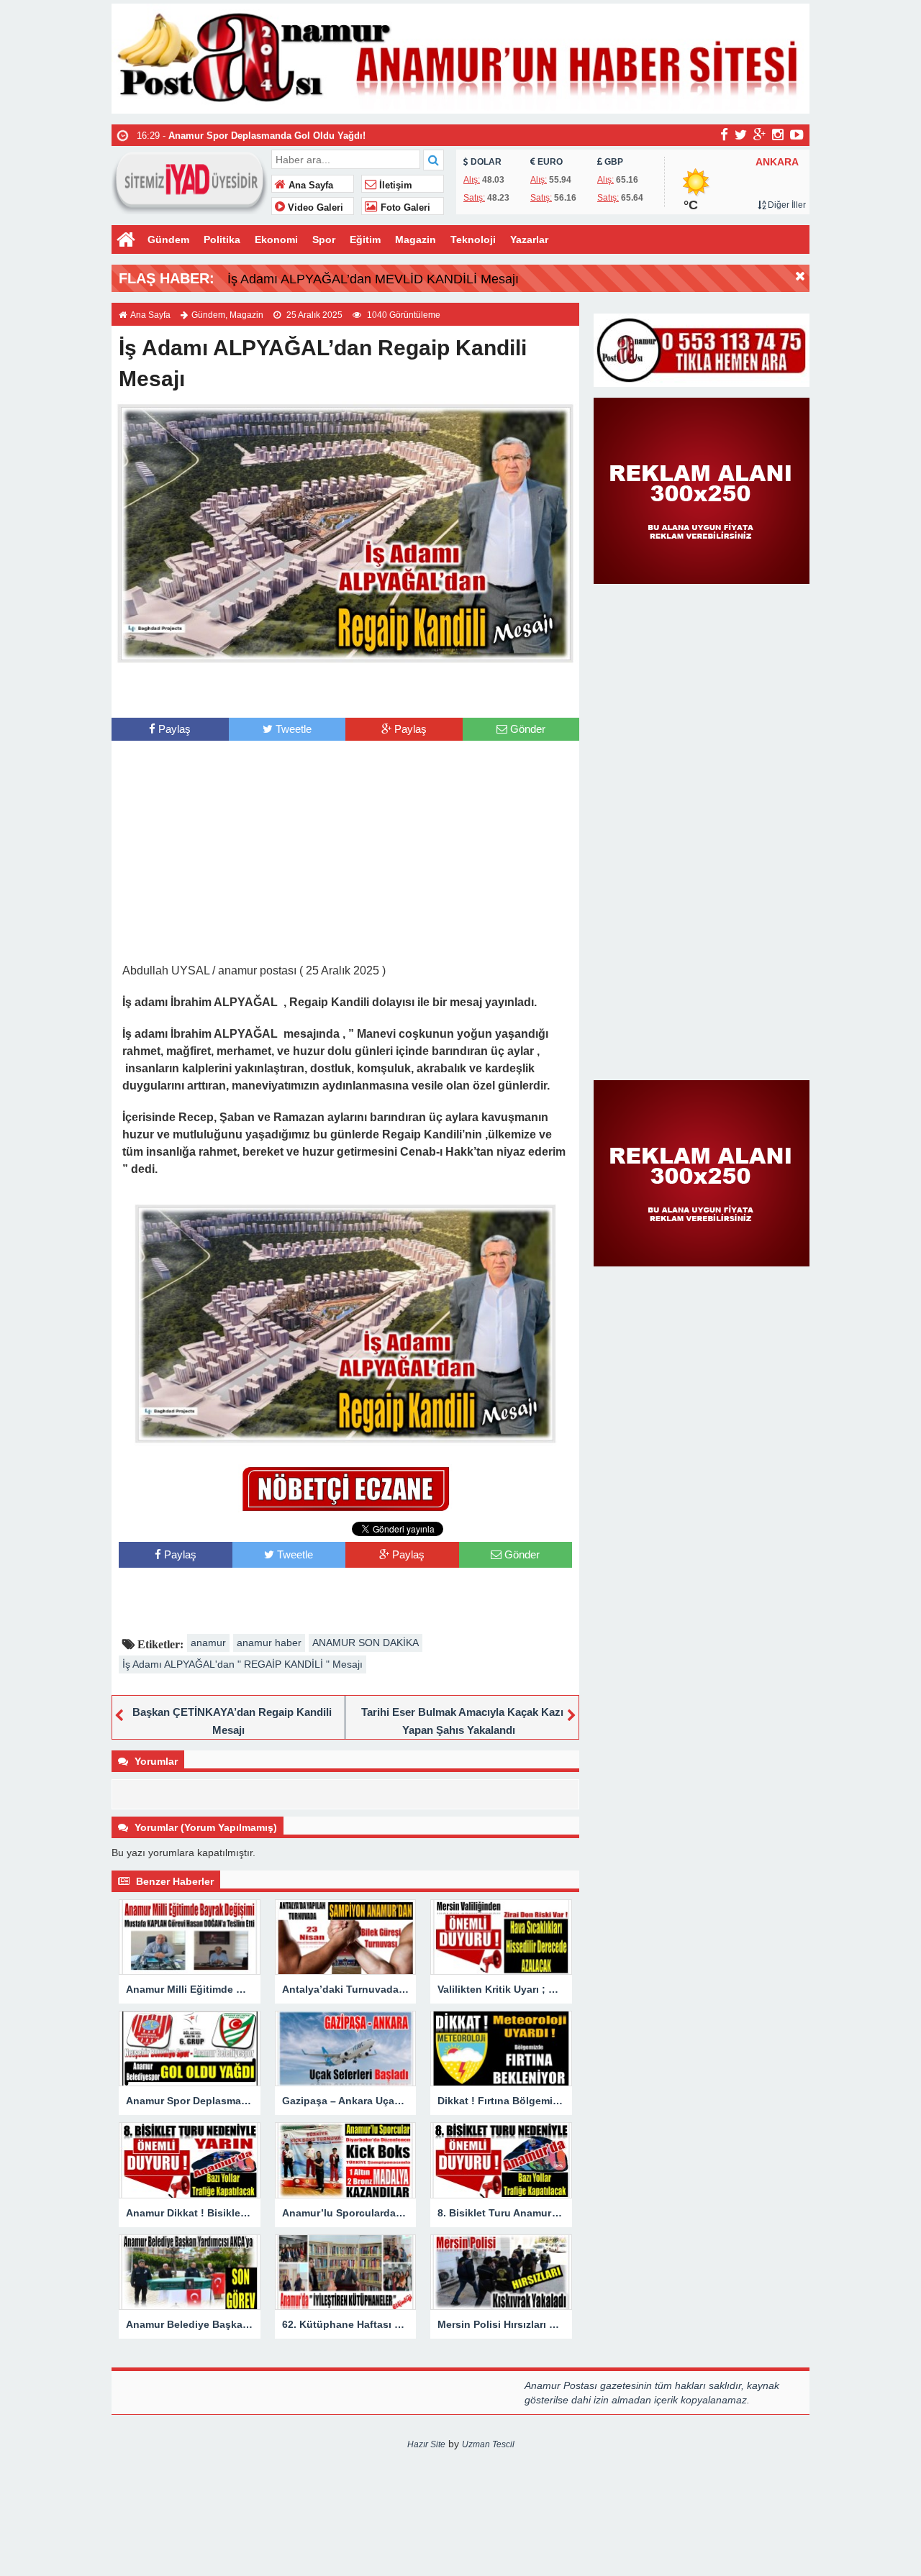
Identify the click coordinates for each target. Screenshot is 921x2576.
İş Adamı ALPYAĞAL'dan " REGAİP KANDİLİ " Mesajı (242, 1664)
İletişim (394, 186)
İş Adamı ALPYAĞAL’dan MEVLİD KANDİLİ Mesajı (373, 279)
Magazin (416, 239)
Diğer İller (786, 205)
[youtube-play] (797, 134)
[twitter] (741, 134)
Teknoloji (473, 239)
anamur (208, 1643)
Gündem (168, 239)
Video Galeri (314, 208)
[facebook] (724, 134)
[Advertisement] (345, 689)
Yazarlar (529, 239)
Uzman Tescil (488, 2444)
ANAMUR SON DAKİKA (366, 1643)
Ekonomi (276, 239)
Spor (324, 239)
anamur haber (269, 1643)
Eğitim (365, 239)
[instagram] (778, 134)
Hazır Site (426, 2444)
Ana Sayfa (309, 186)
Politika (222, 239)
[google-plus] (759, 134)
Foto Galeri (404, 208)
